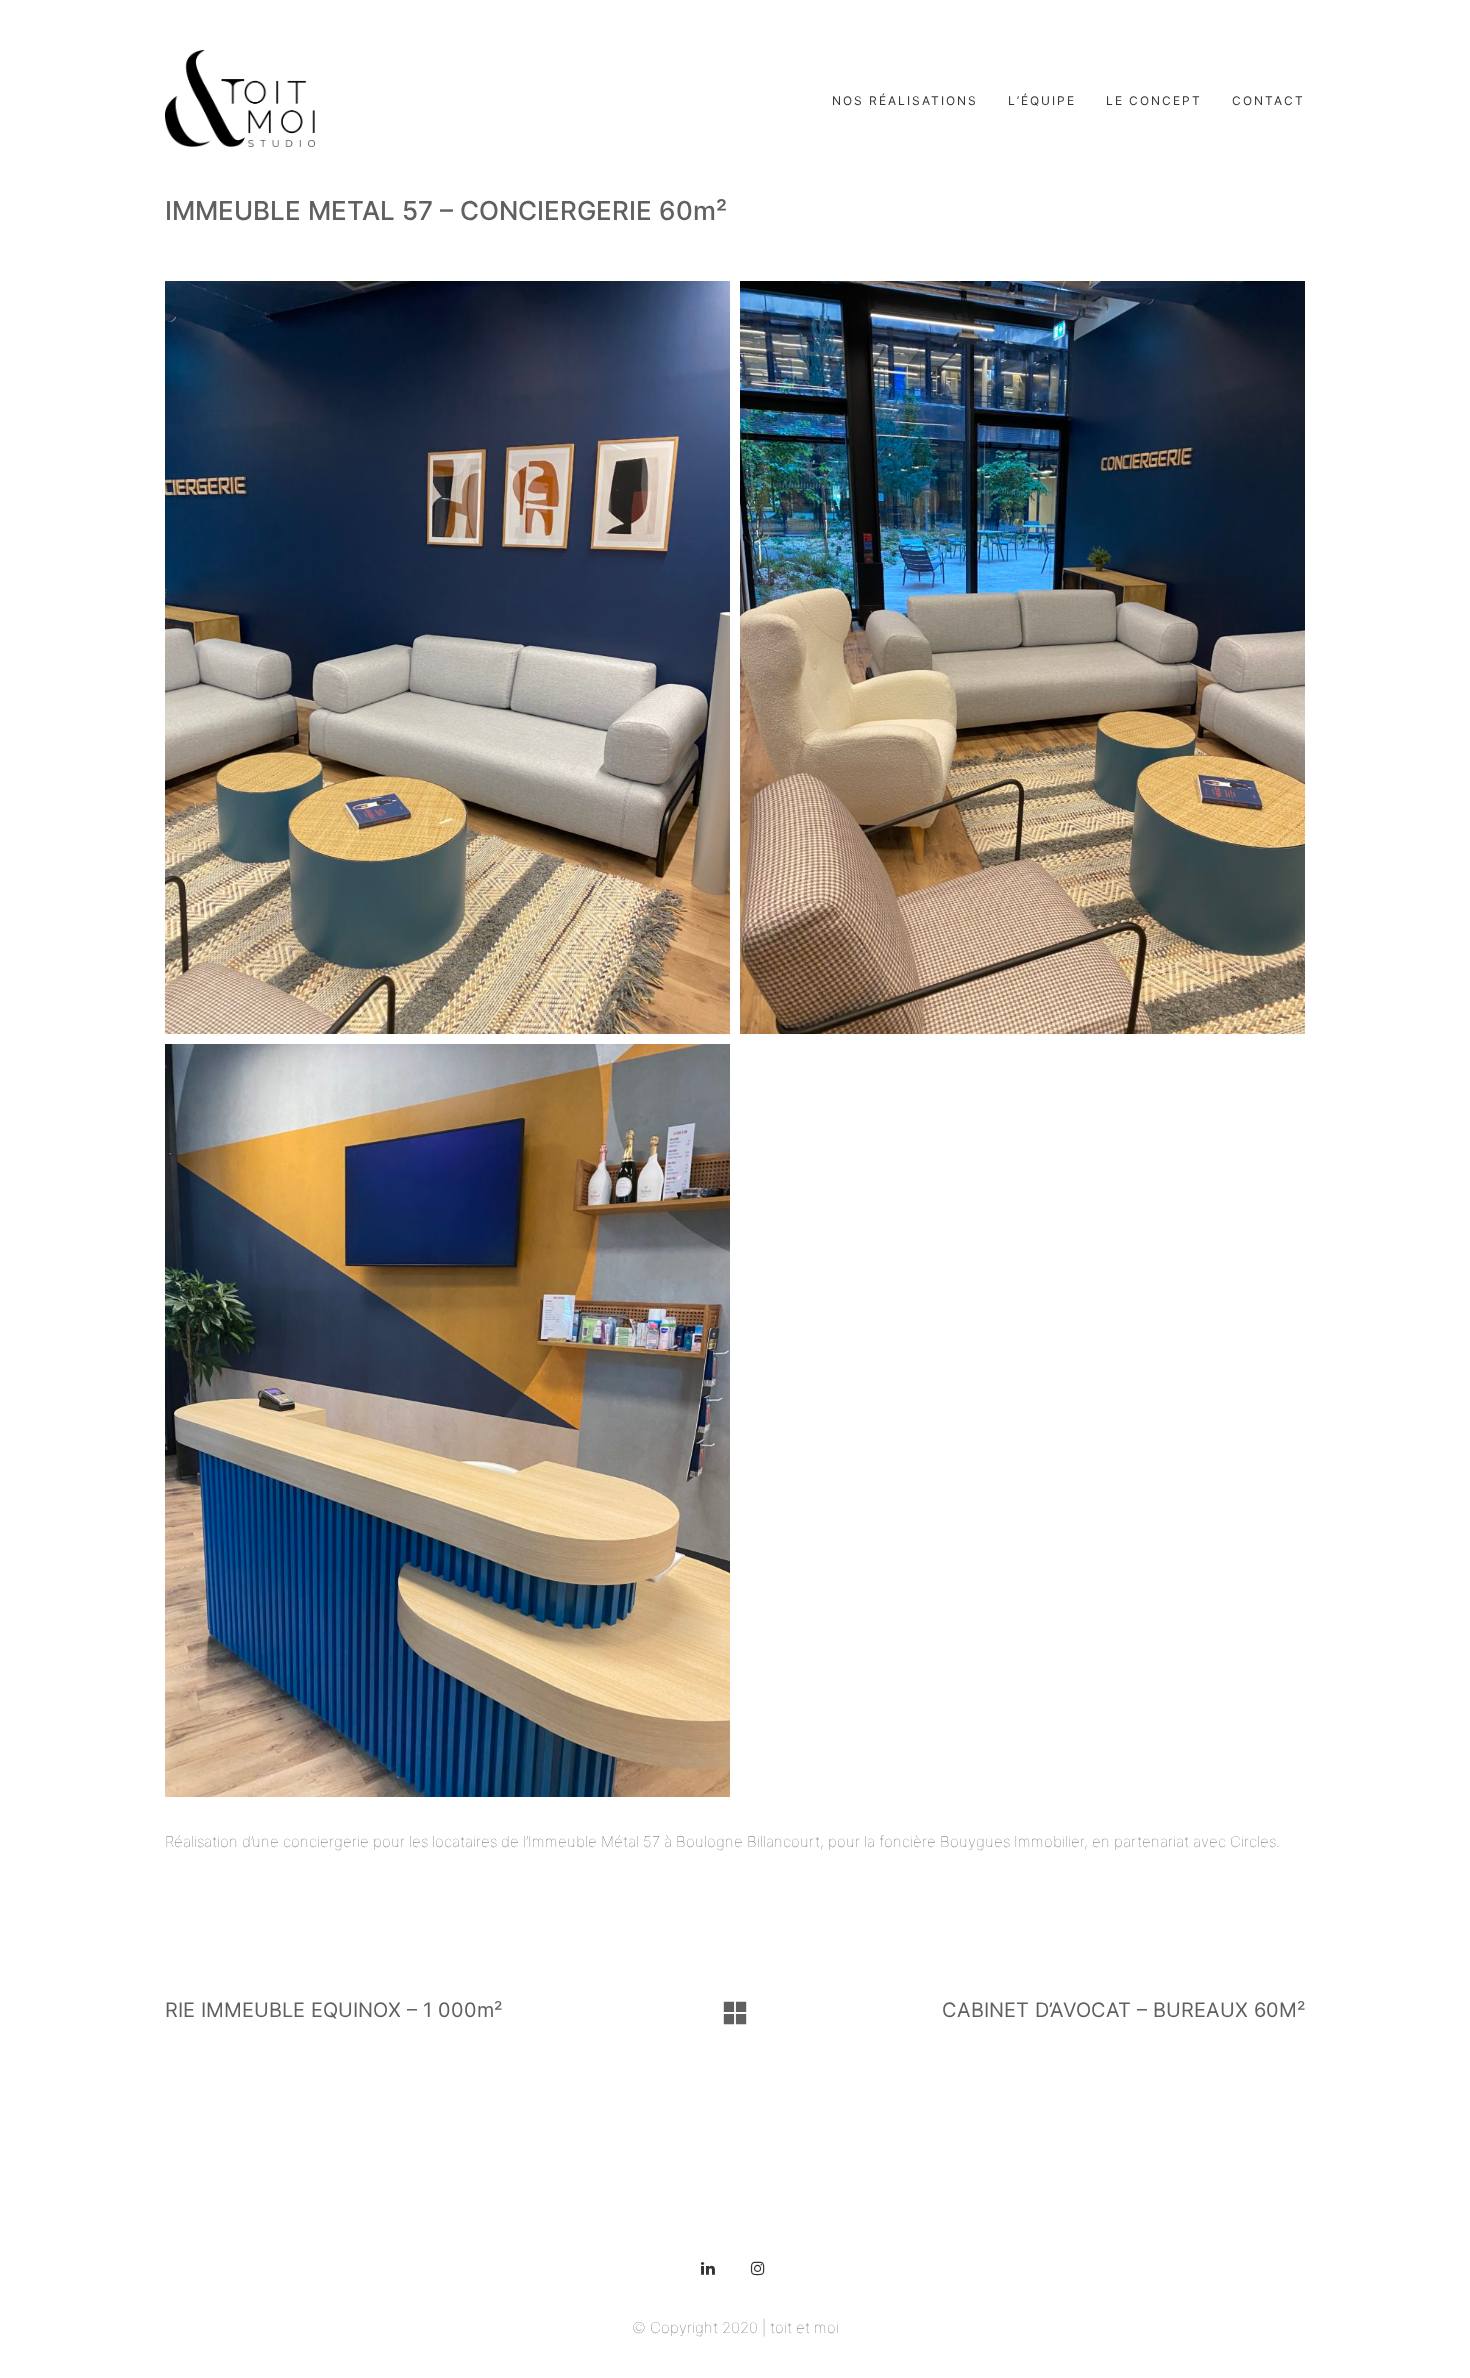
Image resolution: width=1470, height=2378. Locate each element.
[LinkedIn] (708, 2268)
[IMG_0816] (447, 657)
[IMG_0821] (447, 1420)
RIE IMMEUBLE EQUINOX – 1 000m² (333, 2010)
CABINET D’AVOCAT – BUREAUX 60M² (1123, 2010)
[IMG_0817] (1022, 657)
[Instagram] (758, 2268)
